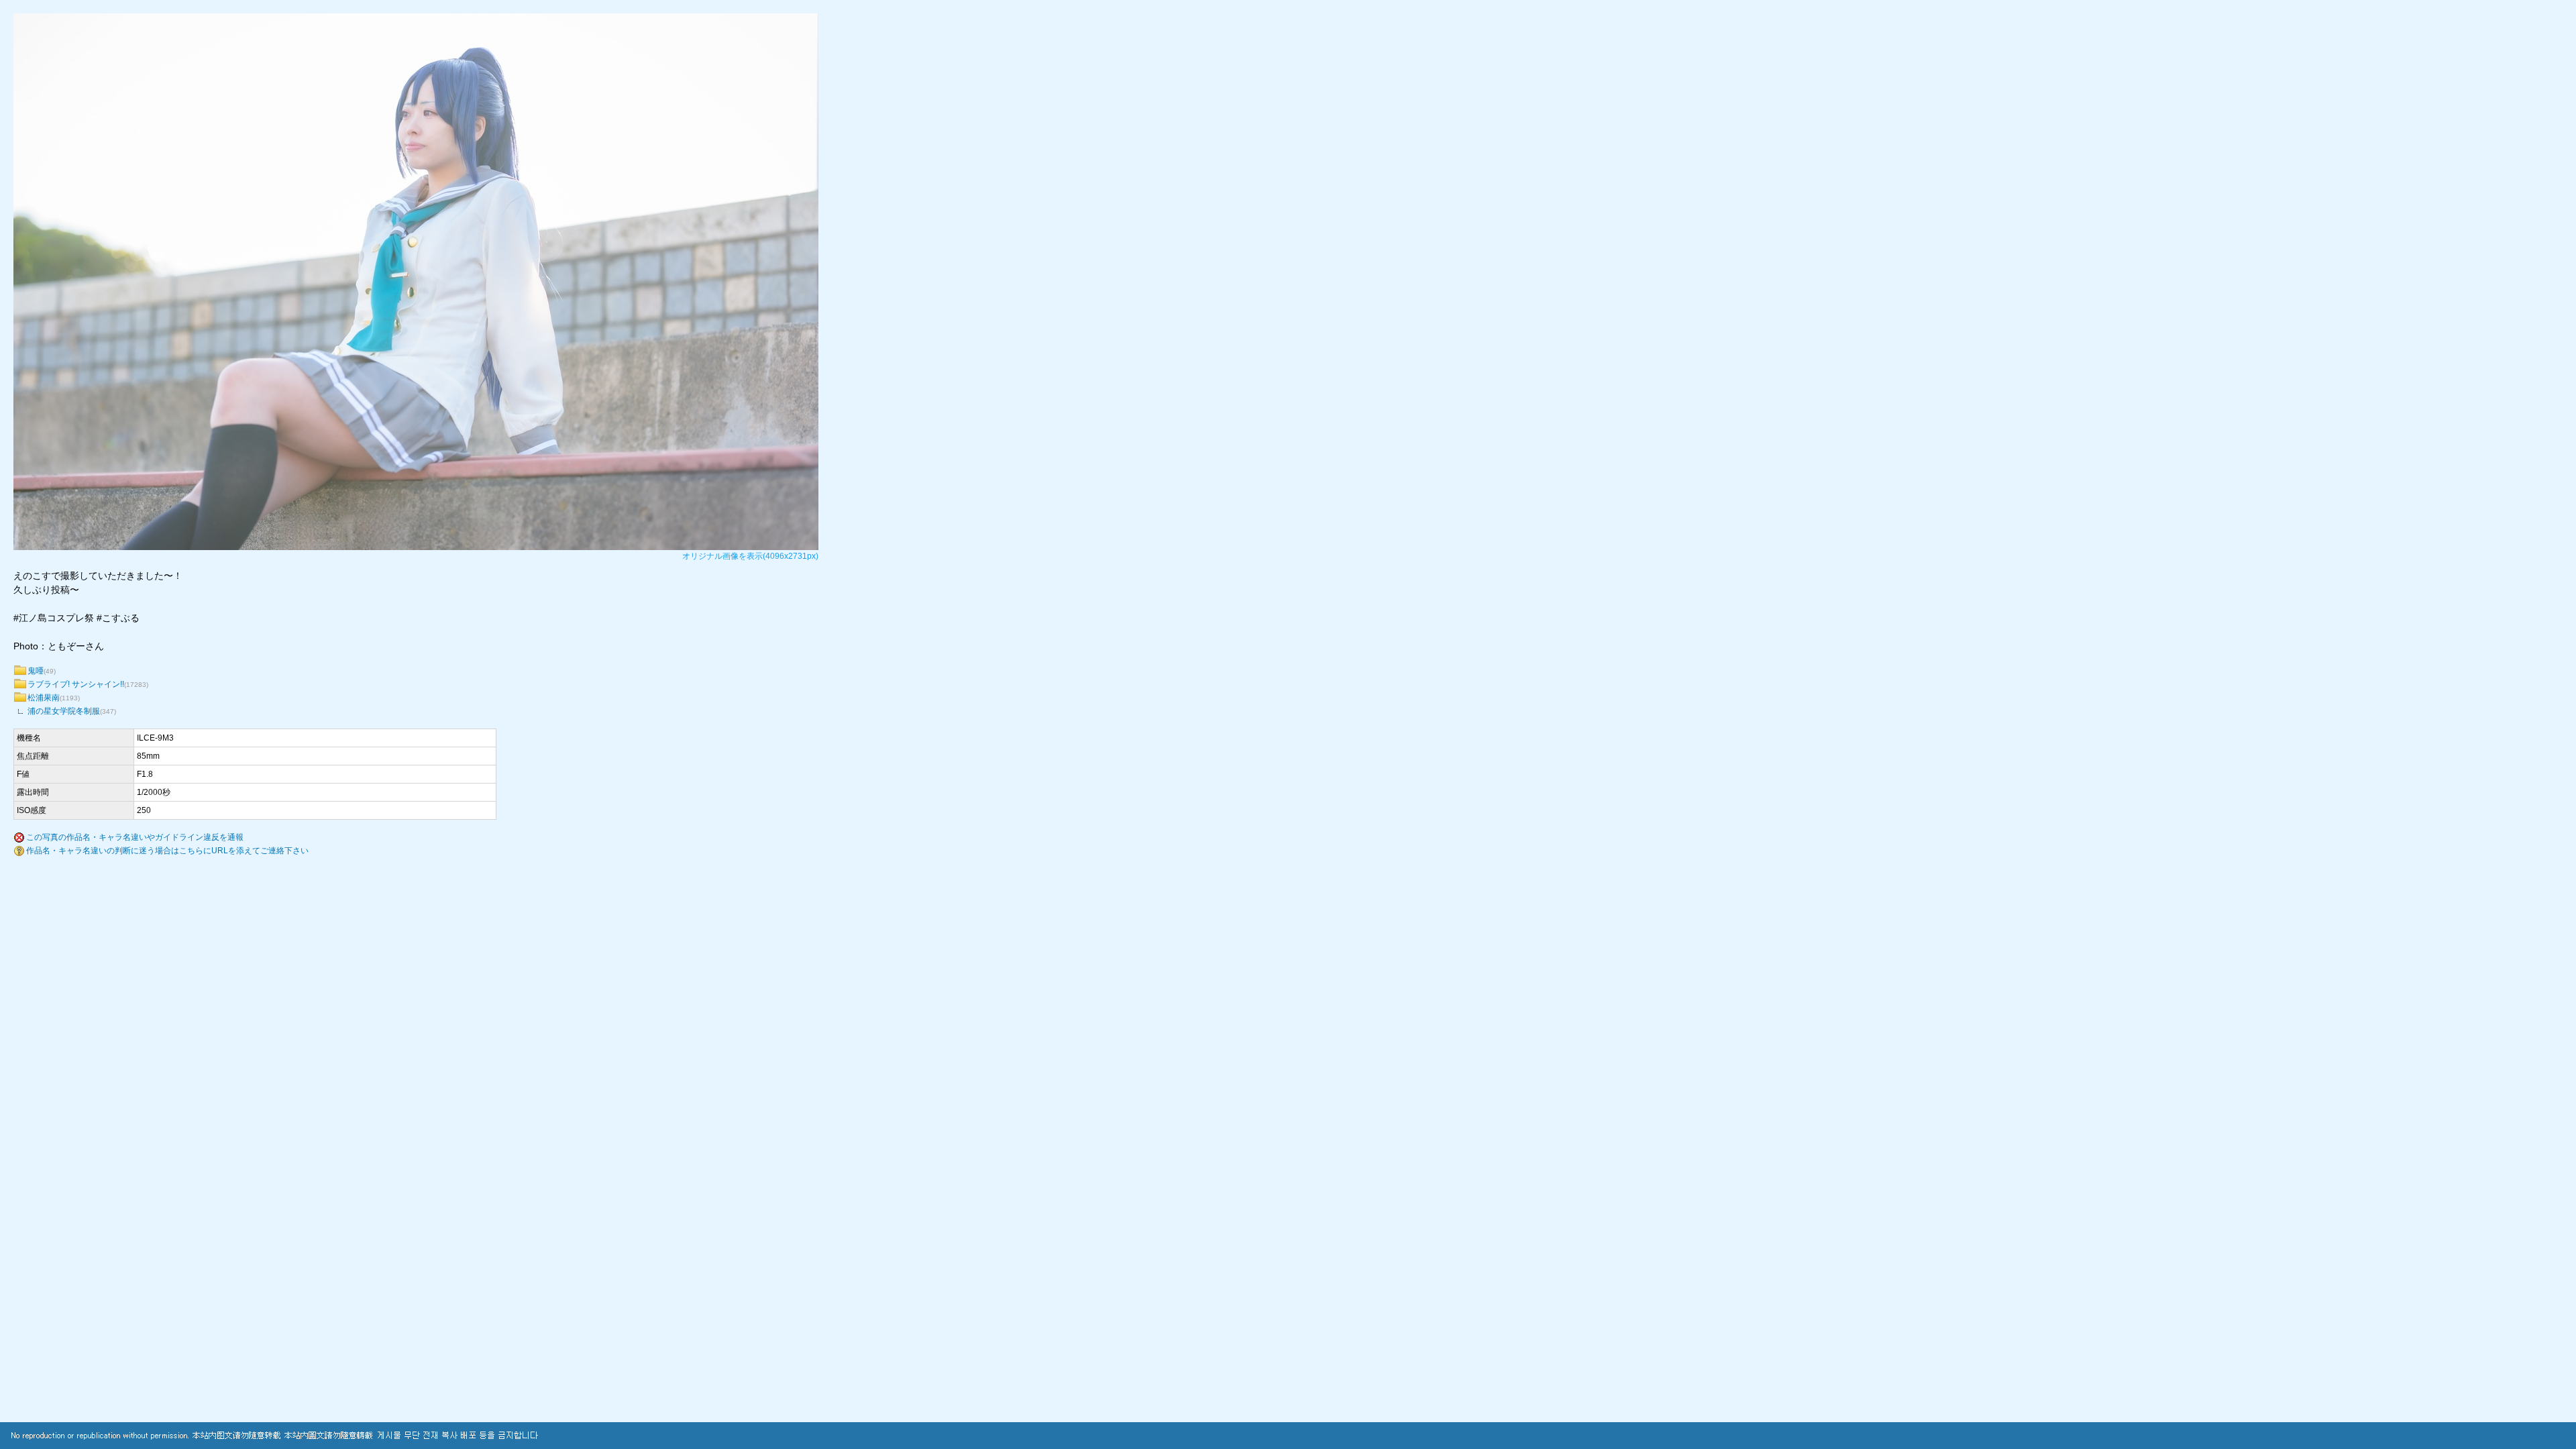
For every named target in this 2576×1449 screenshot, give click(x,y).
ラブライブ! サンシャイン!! (76, 684)
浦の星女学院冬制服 (64, 711)
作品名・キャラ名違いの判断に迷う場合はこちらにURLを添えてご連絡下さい (167, 851)
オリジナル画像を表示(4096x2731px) (750, 556)
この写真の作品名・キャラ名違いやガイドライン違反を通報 (135, 837)
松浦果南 (44, 698)
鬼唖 (36, 671)
